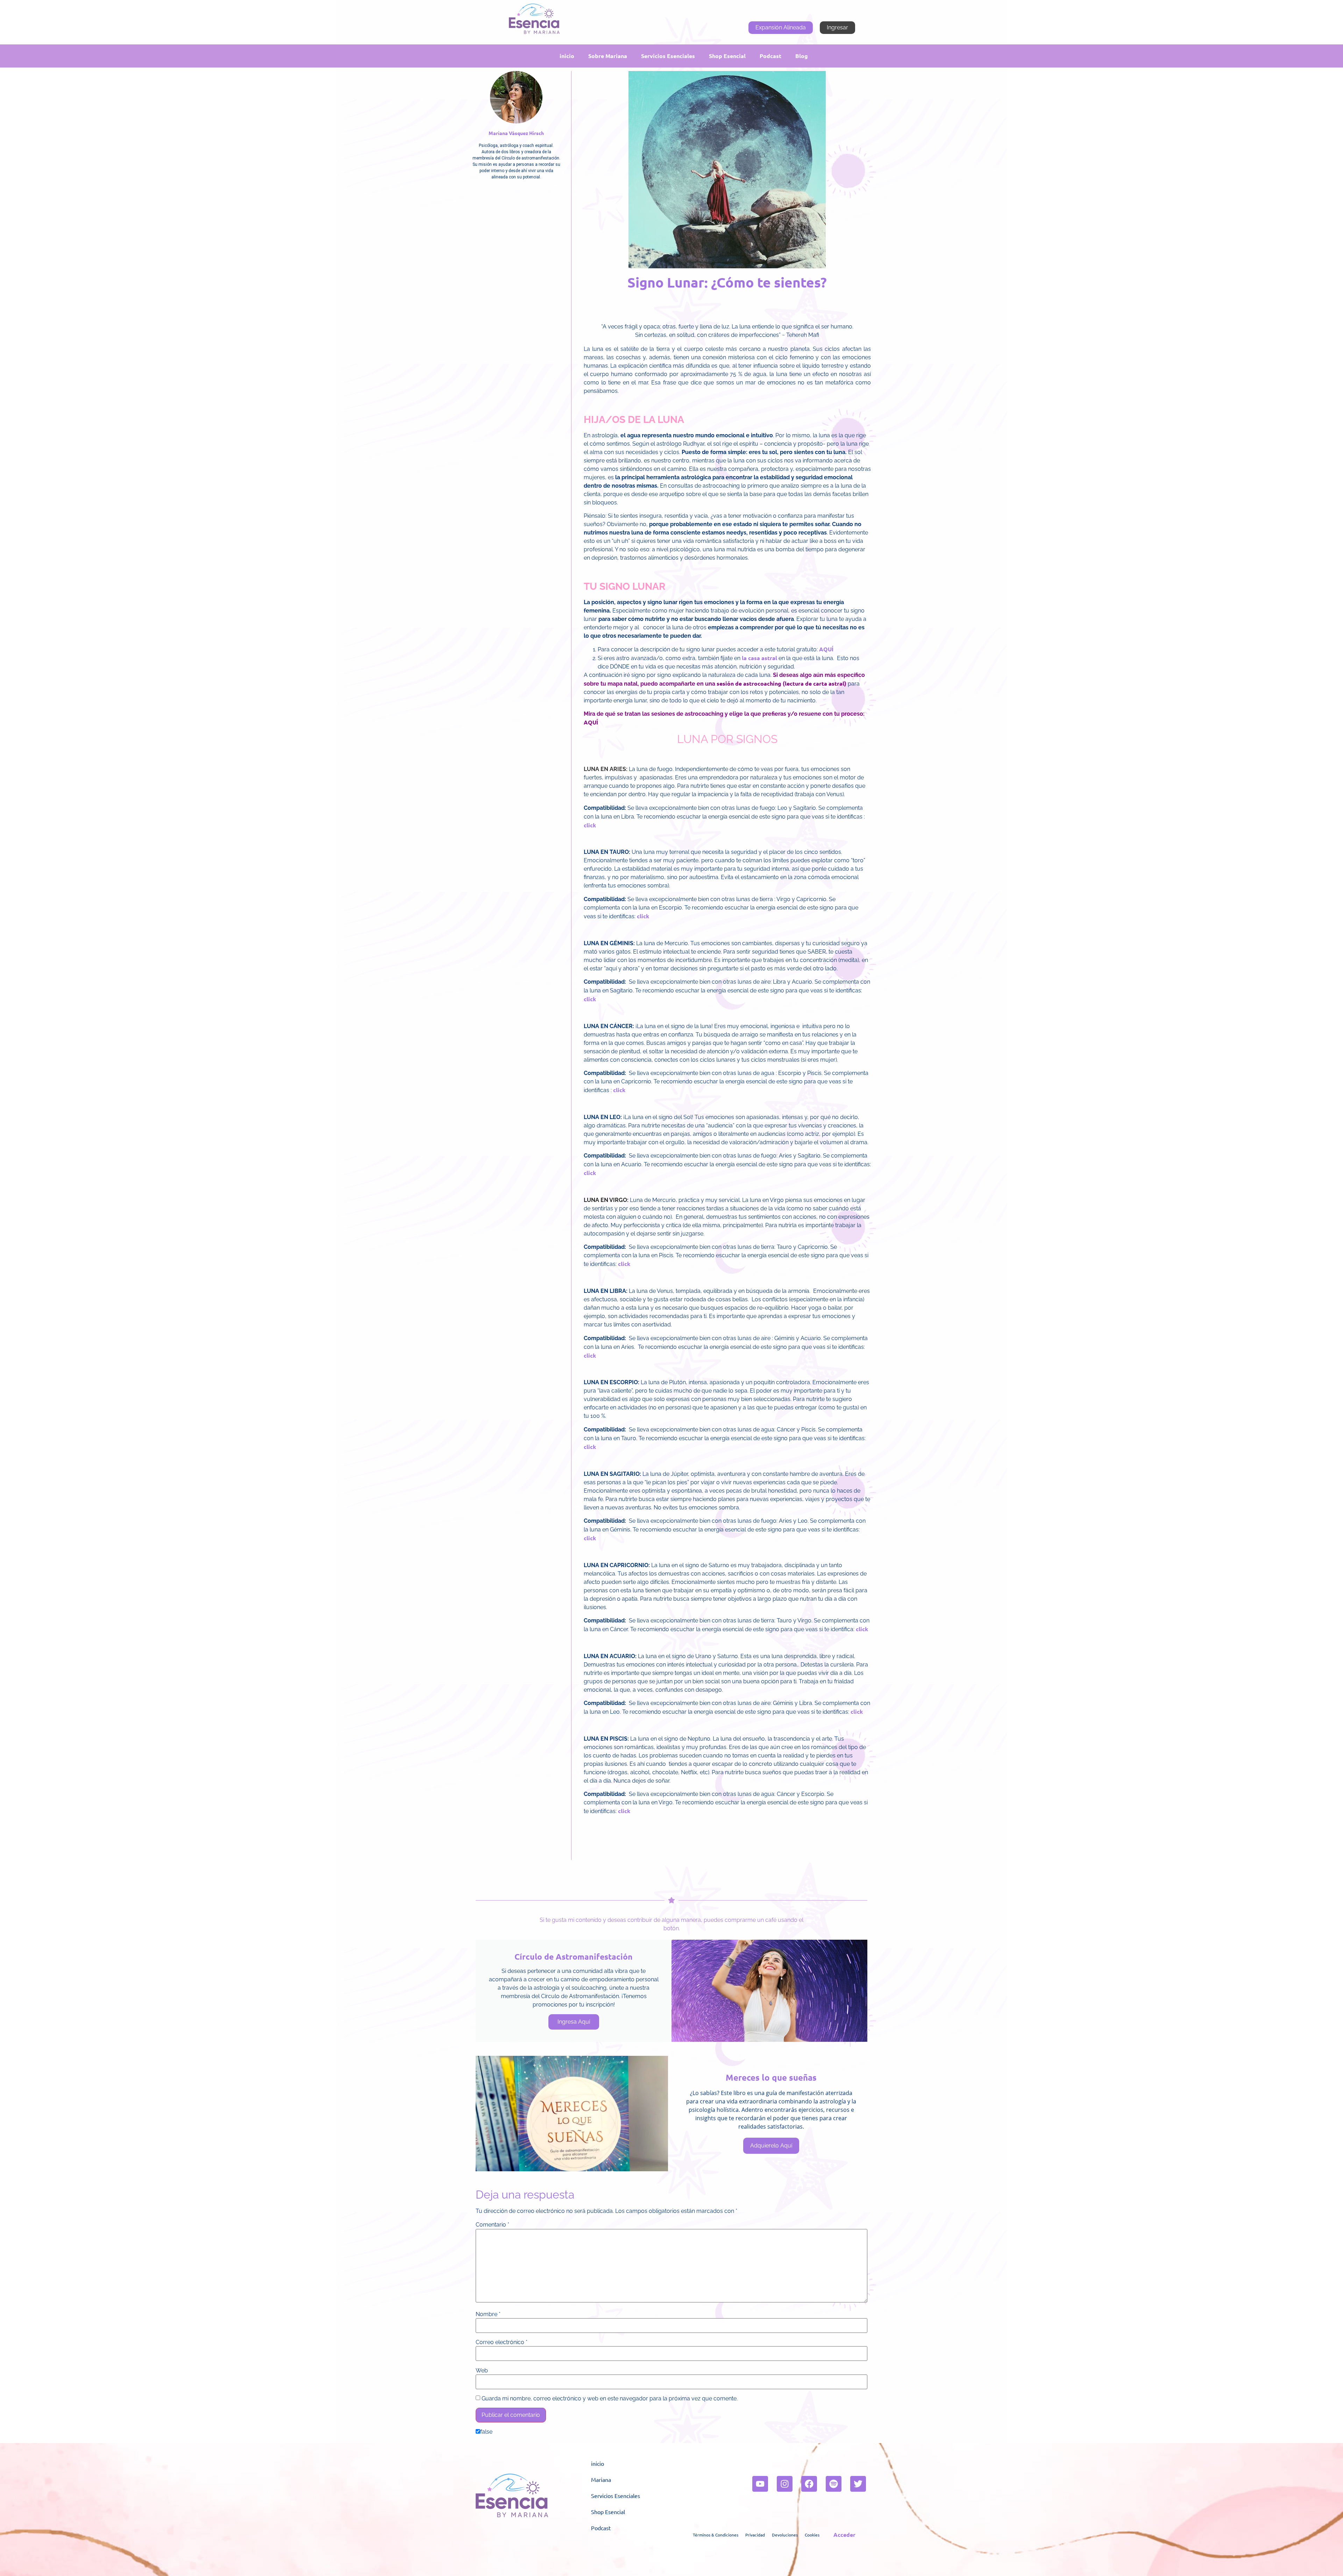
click (590, 825)
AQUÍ (826, 649)
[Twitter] (858, 2484)
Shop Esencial (727, 56)
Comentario (492, 2225)
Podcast (770, 56)
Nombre (488, 2314)
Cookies (812, 2535)
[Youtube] (760, 2484)
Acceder (844, 2535)
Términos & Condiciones (716, 2535)
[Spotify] (834, 2484)
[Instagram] (785, 2484)
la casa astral (759, 658)
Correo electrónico (502, 2342)
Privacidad (755, 2535)
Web (482, 2371)
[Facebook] (809, 2484)
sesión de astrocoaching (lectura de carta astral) (781, 683)
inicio (567, 56)
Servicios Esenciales (668, 56)
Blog (802, 56)
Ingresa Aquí (574, 2022)
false (486, 2432)
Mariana (601, 2479)
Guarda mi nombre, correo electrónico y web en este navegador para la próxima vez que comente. (610, 2399)
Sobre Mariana (608, 56)
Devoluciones (785, 2535)
